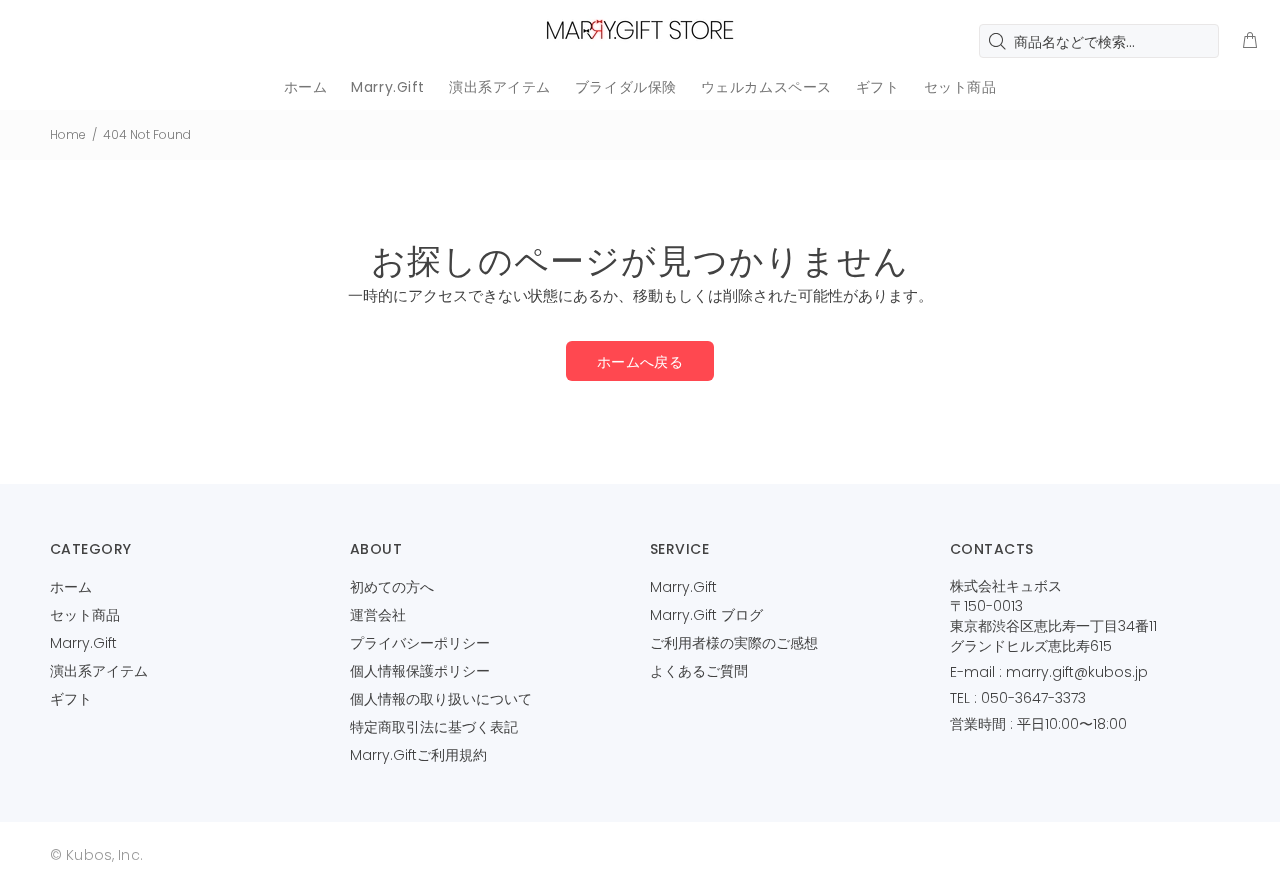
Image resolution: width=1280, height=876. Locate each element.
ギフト (71, 699)
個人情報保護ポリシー (420, 671)
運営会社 (378, 615)
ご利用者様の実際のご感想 (734, 643)
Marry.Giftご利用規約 (418, 755)
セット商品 (85, 615)
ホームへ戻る (640, 362)
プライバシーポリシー (420, 643)
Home (68, 134)
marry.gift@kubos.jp (1077, 672)
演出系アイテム (99, 671)
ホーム (71, 587)
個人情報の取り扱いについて (441, 699)
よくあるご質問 (699, 671)
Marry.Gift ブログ (706, 615)
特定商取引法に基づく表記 (434, 727)
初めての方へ (392, 587)
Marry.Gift (83, 643)
